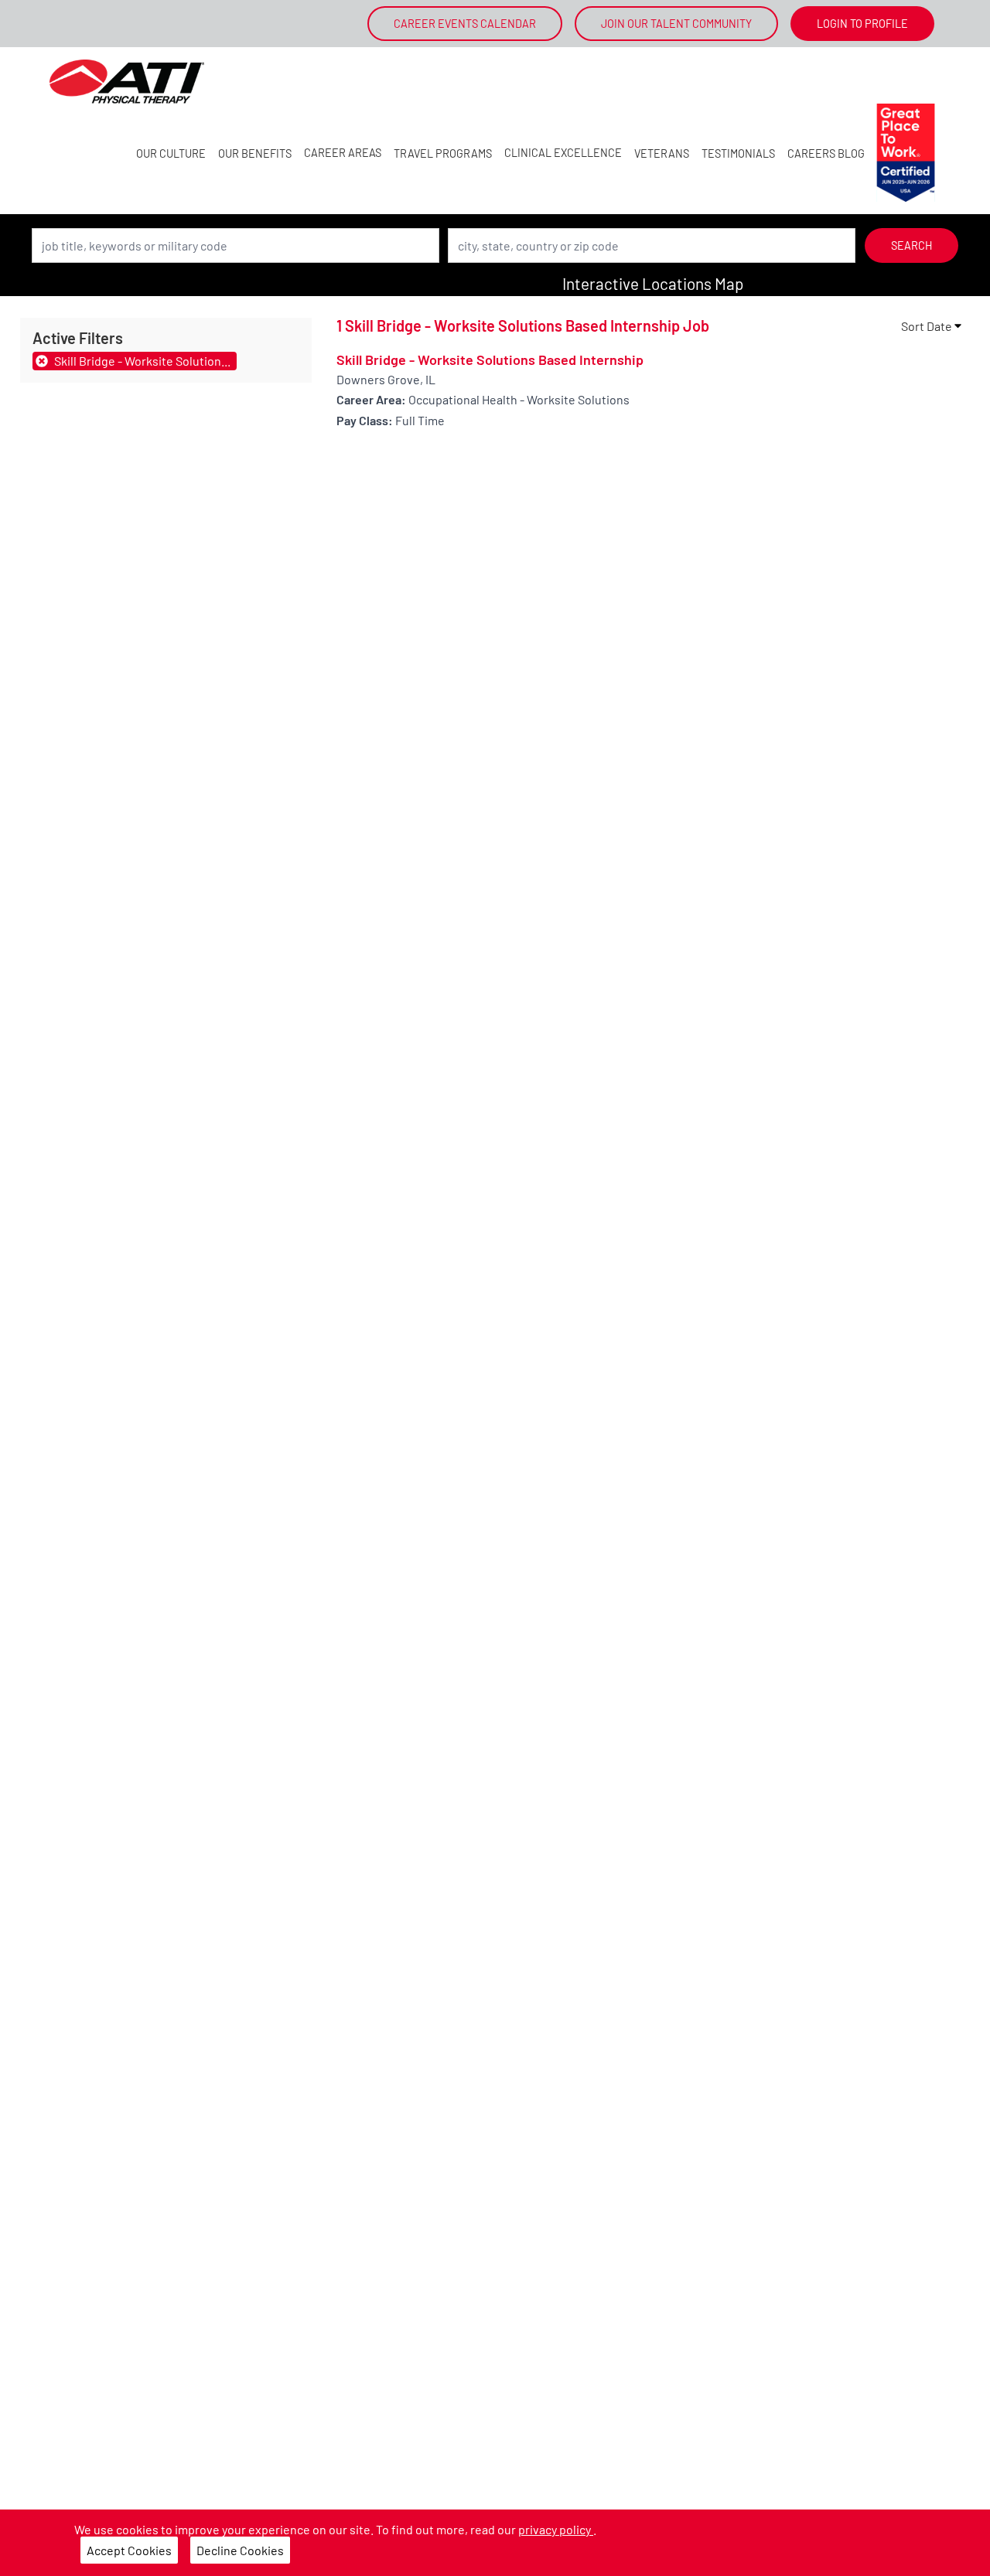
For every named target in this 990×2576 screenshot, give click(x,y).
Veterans (662, 153)
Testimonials (738, 153)
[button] (932, 326)
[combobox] (236, 245)
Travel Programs (443, 153)
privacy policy (556, 2529)
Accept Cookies (129, 2550)
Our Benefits (255, 153)
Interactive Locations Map (653, 283)
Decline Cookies (240, 2550)
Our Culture (171, 153)
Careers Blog (826, 153)
